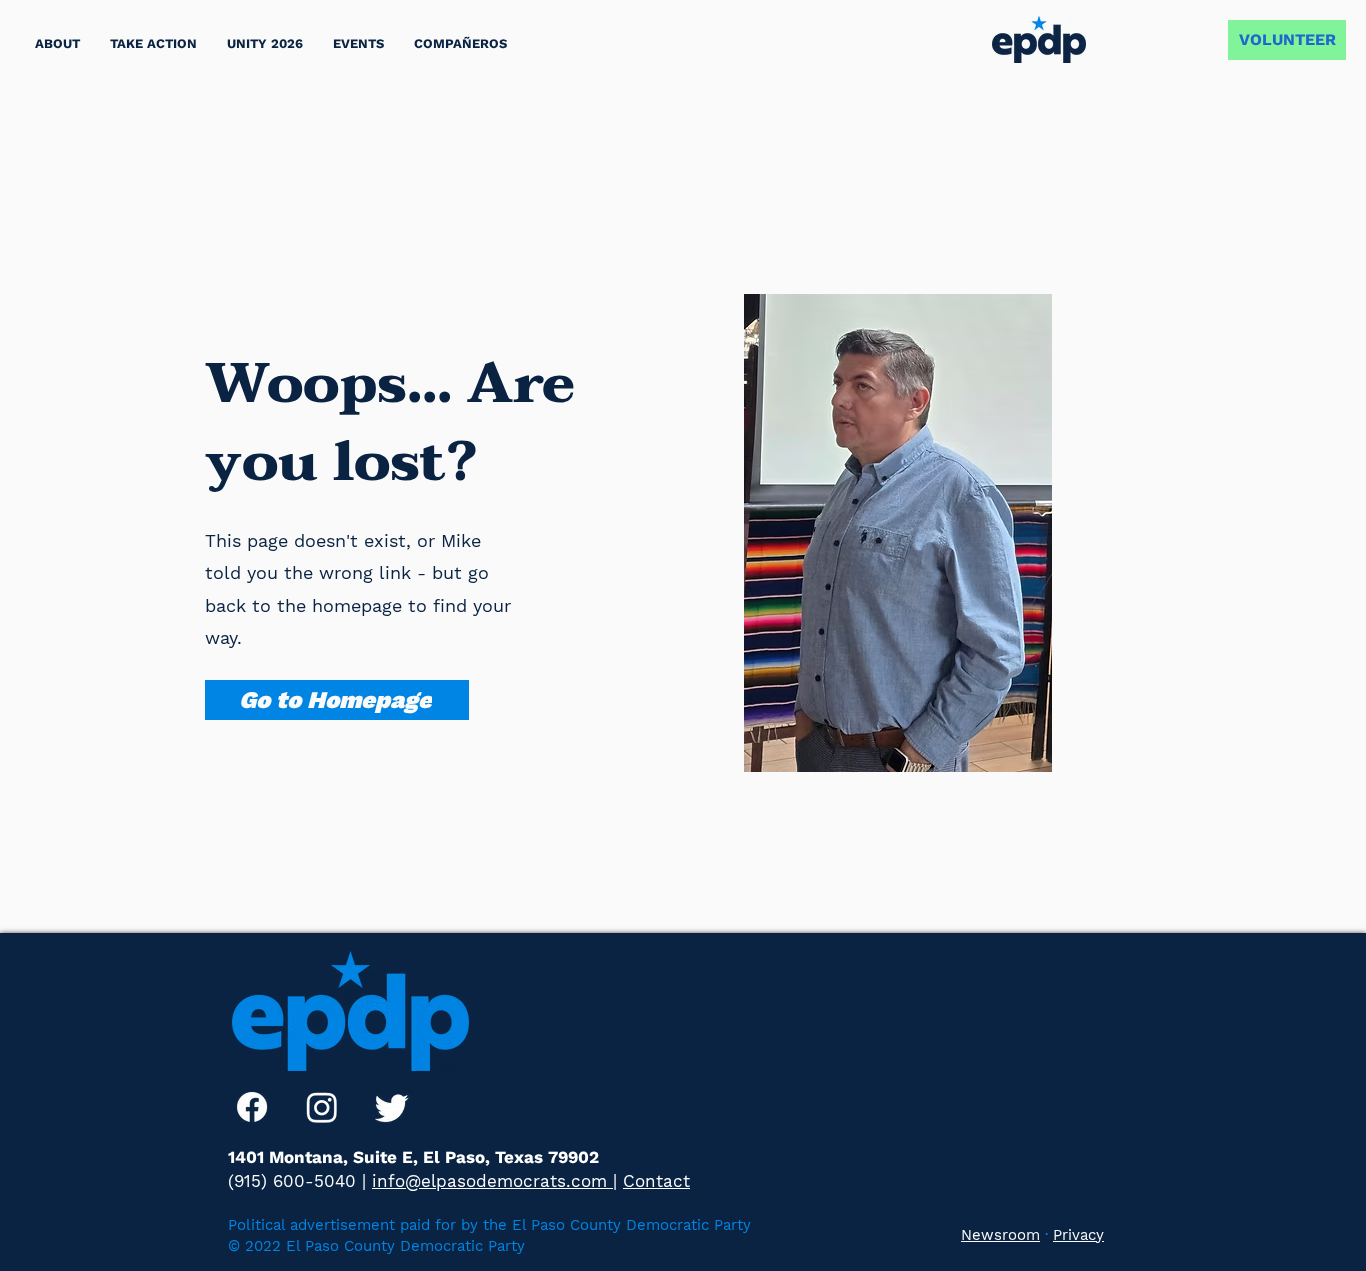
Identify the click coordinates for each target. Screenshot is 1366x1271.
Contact (656, 1181)
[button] (153, 43)
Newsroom (1000, 1235)
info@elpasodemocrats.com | (494, 1181)
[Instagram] (322, 1107)
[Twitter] (392, 1107)
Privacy (1078, 1235)
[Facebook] (252, 1107)
